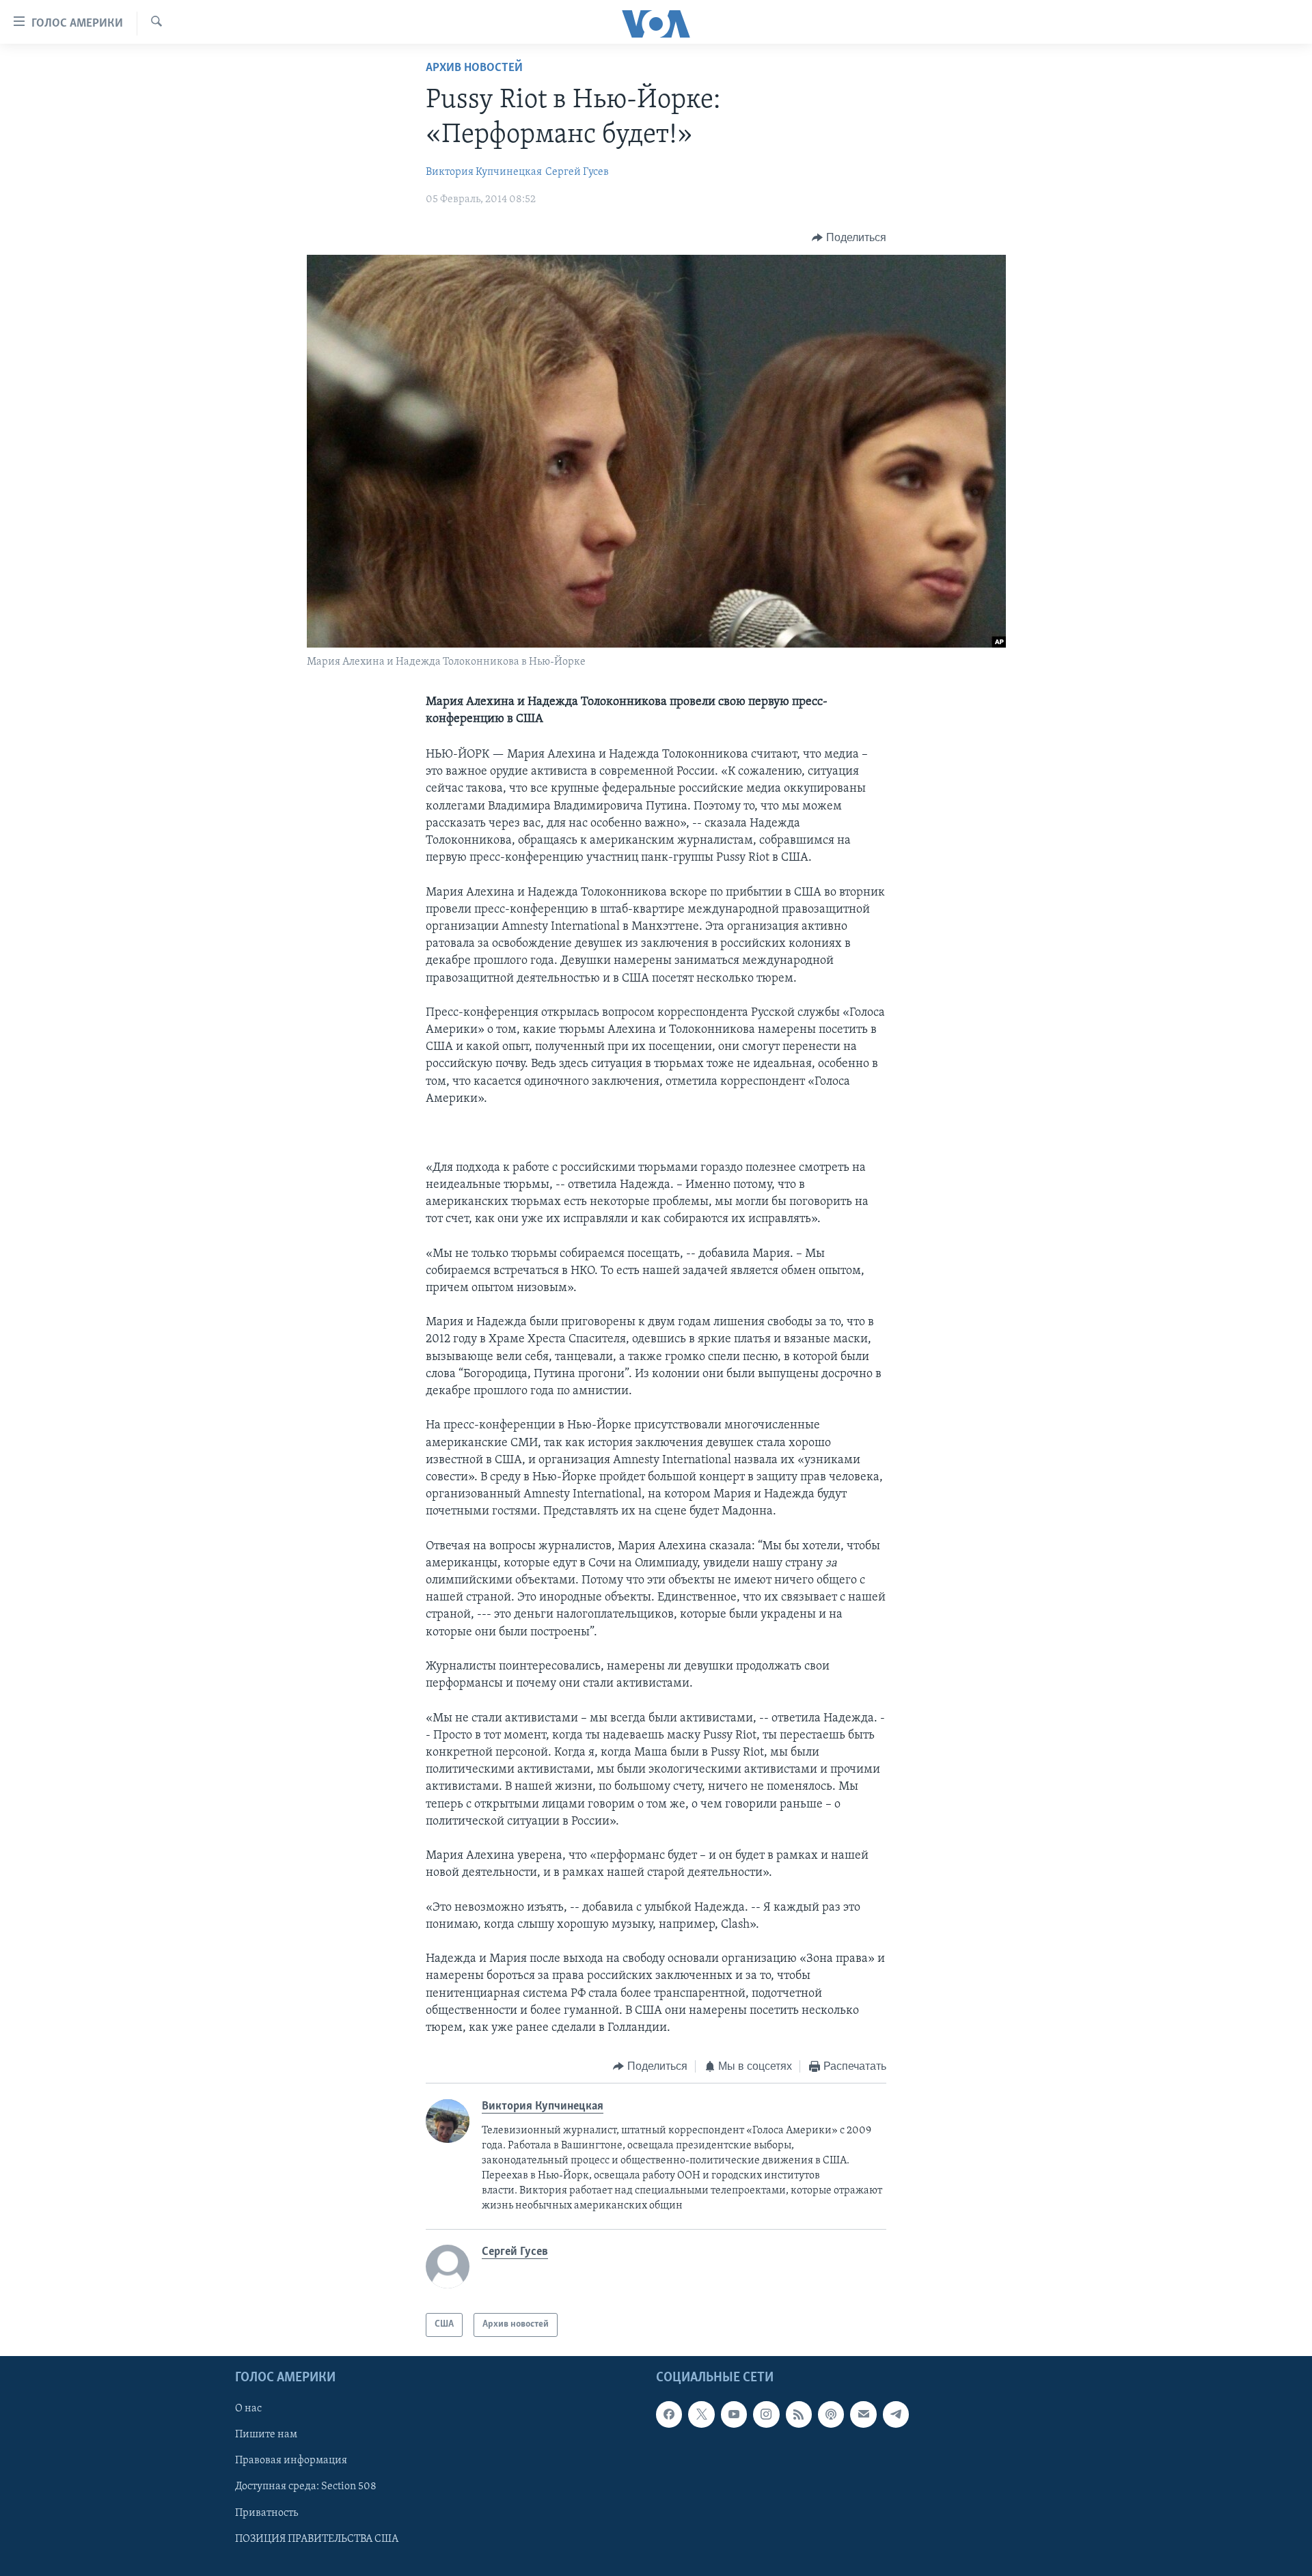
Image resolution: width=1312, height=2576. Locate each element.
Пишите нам (266, 2435)
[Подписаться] (863, 2414)
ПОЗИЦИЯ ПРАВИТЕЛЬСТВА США (317, 2538)
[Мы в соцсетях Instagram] (766, 2414)
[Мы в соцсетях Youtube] (734, 2414)
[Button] (849, 238)
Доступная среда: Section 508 (306, 2487)
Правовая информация (291, 2461)
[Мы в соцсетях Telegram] (896, 2414)
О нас (248, 2409)
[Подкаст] (831, 2414)
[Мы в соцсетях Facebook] (669, 2414)
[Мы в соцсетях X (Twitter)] (701, 2414)
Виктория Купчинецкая (484, 172)
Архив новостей (474, 68)
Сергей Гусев (577, 172)
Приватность (266, 2512)
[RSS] (799, 2414)
